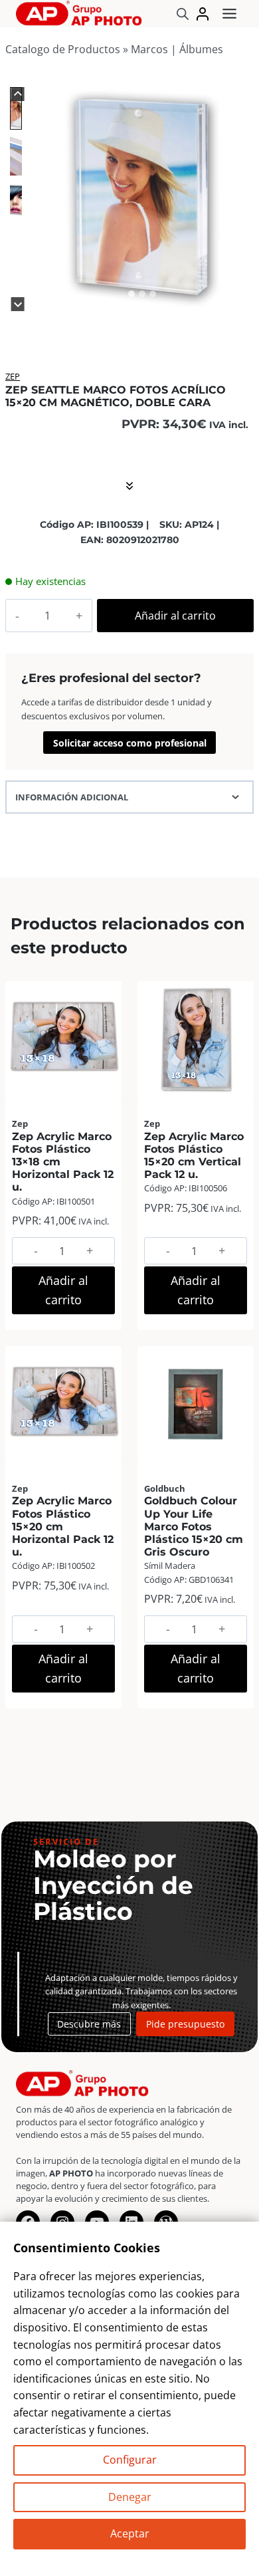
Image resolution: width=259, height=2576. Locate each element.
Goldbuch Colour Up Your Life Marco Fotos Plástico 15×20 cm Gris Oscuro (194, 1526)
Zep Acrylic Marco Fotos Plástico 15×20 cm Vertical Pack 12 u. (194, 1156)
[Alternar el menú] (229, 14)
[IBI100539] (142, 196)
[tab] (131, 294)
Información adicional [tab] (72, 797)
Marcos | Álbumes (177, 49)
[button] (16, 108)
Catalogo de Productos (63, 49)
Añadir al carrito (175, 616)
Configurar (130, 2460)
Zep (13, 376)
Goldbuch (165, 1488)
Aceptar (130, 2533)
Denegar (130, 2497)
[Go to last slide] (18, 94)
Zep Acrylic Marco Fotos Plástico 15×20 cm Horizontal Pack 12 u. (63, 1526)
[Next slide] (18, 304)
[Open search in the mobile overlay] (183, 14)
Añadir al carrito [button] (63, 1290)
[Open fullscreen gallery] (240, 294)
